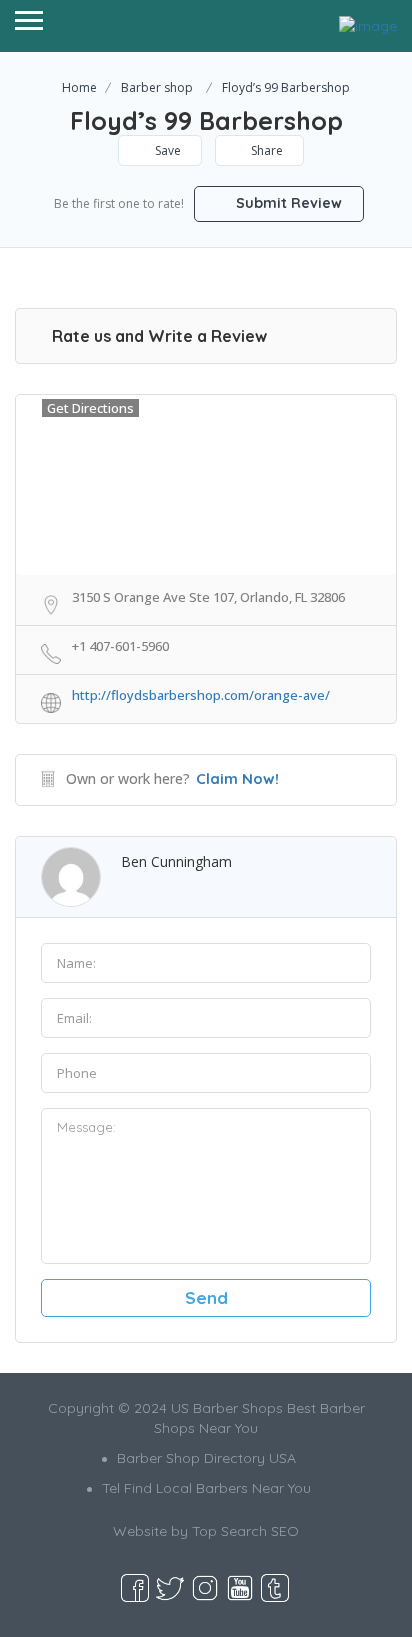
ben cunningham (176, 861)
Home (79, 87)
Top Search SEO (245, 1531)
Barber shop (157, 87)
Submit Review (287, 203)
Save (166, 150)
